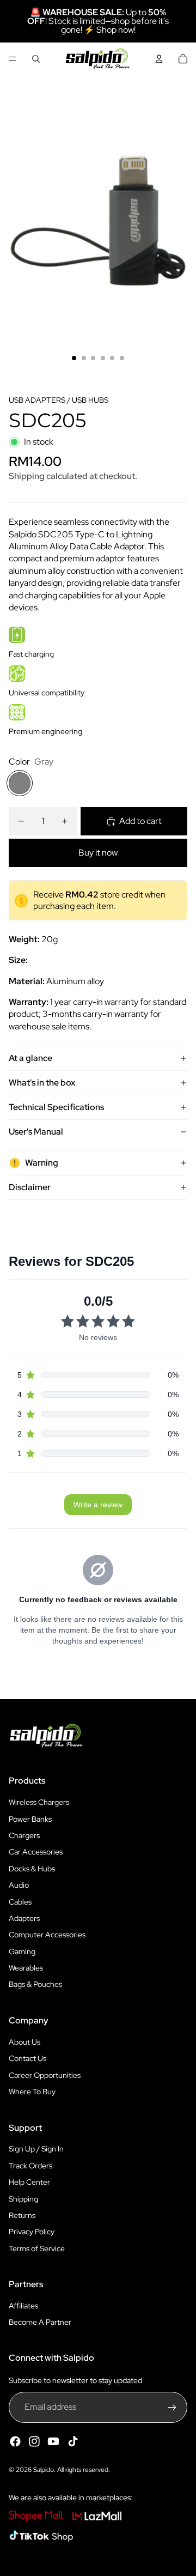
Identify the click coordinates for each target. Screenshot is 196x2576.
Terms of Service (37, 2248)
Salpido (44, 2470)
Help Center (29, 2182)
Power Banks (30, 1819)
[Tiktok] (73, 2441)
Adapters (24, 1918)
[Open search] (36, 59)
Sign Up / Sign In (36, 2149)
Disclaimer (30, 1187)
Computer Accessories (47, 1935)
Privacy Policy (32, 2232)
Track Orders (30, 2166)
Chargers (24, 1835)
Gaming (22, 1951)
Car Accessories (36, 1852)
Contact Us (27, 2058)
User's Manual (36, 1132)
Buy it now (98, 853)
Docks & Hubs (32, 1869)
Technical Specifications (56, 1107)
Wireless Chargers (39, 1802)
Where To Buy (32, 2092)
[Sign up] (172, 2407)
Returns (22, 2215)
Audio (19, 1885)
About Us (24, 2042)
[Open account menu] (159, 59)
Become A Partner (40, 2322)
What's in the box (42, 1083)
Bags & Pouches (35, 1984)
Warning (42, 1163)
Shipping (23, 2199)
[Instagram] (34, 2441)
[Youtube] (53, 2441)
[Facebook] (15, 2441)
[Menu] (13, 59)
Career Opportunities (45, 2075)
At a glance (30, 1058)
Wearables (26, 1968)
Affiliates (23, 2306)
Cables (20, 1902)
